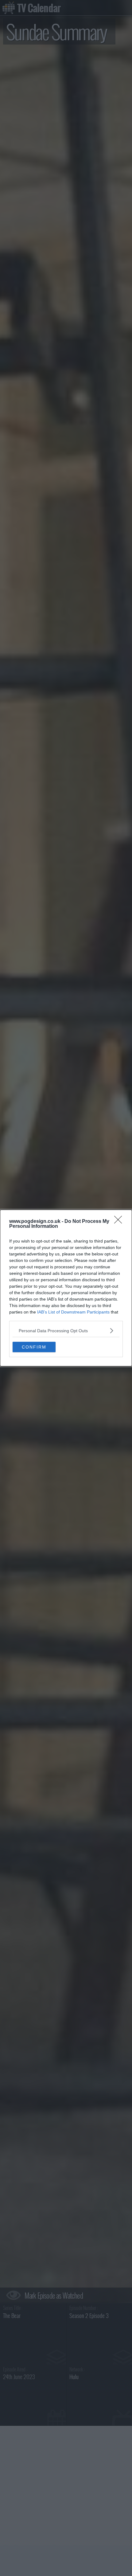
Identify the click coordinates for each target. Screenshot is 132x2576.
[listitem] (66, 1331)
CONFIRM (34, 1347)
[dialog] (66, 1288)
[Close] (120, 1222)
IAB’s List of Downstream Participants (73, 1312)
